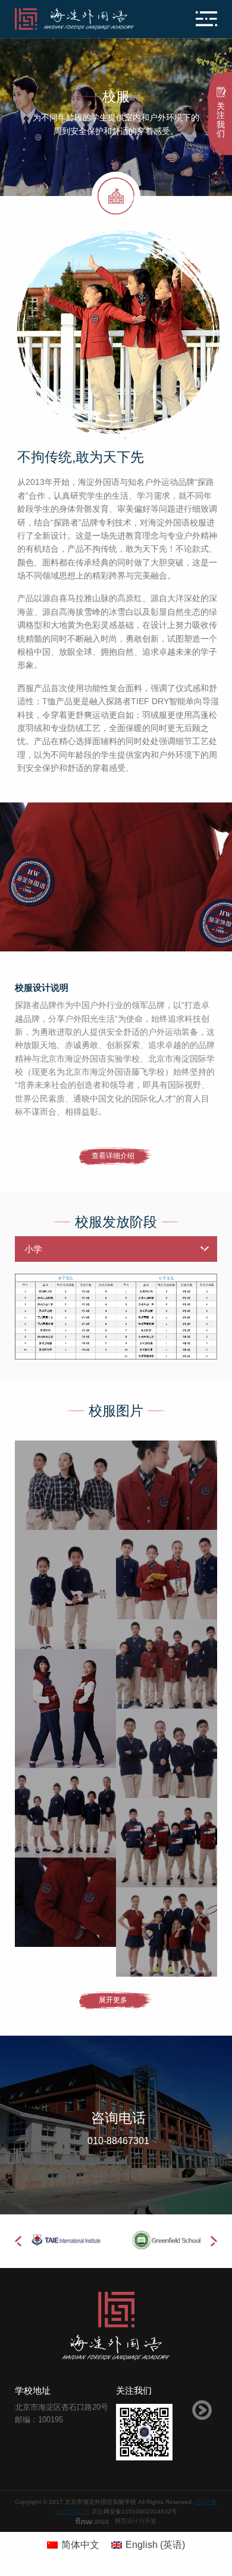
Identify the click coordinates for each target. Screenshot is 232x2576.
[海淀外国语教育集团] (82, 19)
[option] (116, 877)
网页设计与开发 (136, 2521)
